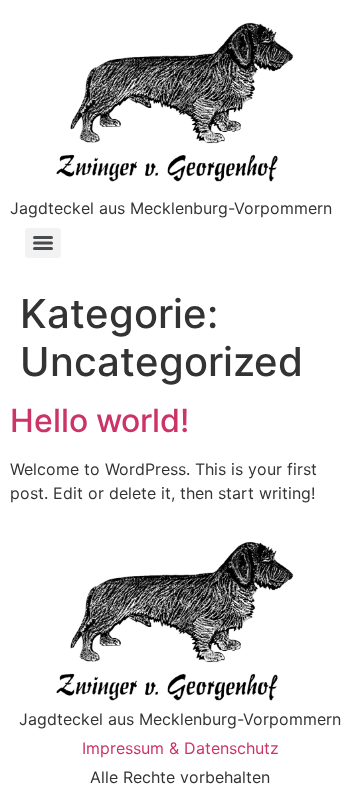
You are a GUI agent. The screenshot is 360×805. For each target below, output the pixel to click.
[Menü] (43, 243)
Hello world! (99, 420)
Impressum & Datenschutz (180, 748)
